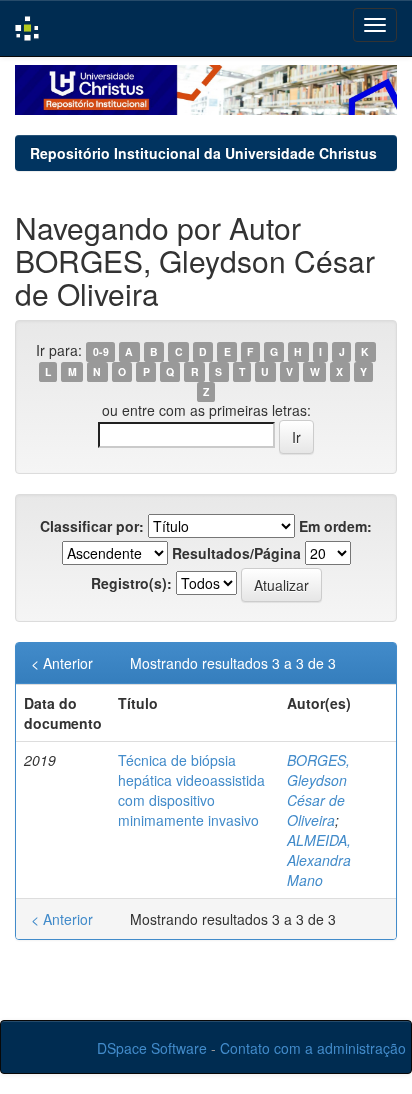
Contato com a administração (313, 1048)
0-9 (101, 351)
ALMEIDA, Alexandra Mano (319, 860)
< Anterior (62, 663)
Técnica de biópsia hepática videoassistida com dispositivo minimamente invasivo (191, 790)
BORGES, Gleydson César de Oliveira (318, 790)
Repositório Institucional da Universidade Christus (203, 153)
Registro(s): (131, 583)
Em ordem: (335, 526)
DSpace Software (152, 1048)
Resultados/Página (236, 553)
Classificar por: (92, 526)
